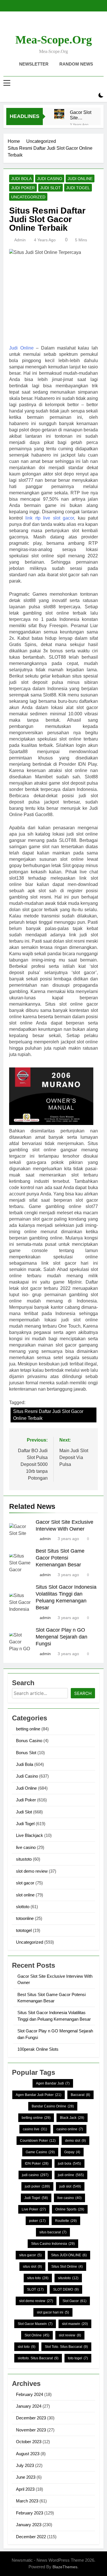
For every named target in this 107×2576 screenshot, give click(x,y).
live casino (26, 1847)
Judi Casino (50, 179)
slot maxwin (75, 2324)
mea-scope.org (54, 40)
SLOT (35, 2289)
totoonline (25, 1918)
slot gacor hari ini (53, 2312)
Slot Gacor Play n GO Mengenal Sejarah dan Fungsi (61, 1637)
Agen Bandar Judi (53, 2083)
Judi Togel (78, 188)
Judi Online (80, 179)
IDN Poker (37, 2164)
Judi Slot (51, 188)
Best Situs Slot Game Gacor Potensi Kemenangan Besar (60, 1558)
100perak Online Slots (38, 2049)
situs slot (32, 2267)
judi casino (35, 2175)
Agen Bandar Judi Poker (39, 2095)
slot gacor (25, 1883)
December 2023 (31, 2418)
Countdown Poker (38, 2141)
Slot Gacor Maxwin (35, 2324)
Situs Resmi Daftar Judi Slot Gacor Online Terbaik (48, 1415)
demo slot (75, 2141)
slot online (25, 1895)
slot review (70, 2335)
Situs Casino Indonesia (53, 2244)
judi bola (69, 2164)
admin (20, 240)
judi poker (37, 2186)
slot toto (27, 2347)
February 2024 (30, 2394)
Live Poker (34, 2209)
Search (83, 1693)
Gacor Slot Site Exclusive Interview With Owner (81, 115)
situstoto (24, 1859)
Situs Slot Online (67, 2267)
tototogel (24, 1930)
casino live (35, 2129)
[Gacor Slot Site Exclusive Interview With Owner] (59, 114)
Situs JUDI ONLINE (69, 2255)
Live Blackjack (30, 1835)
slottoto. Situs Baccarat (38, 2358)
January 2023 (29, 2525)
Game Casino (40, 2152)
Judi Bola (21, 179)
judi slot (70, 2186)
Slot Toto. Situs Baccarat (66, 2347)
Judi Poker (23, 188)
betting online (28, 1729)
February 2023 (30, 2513)
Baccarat (80, 2095)
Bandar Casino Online (53, 2106)
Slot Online (37, 2335)
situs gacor (30, 2255)
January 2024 (29, 2406)
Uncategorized (28, 197)
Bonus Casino (29, 1741)
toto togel (78, 2358)
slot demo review (32, 1871)
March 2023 (27, 2501)
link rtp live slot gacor (50, 518)
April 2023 (25, 2489)
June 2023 (26, 2477)
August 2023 (28, 2454)
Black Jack (72, 2118)
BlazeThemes (65, 2567)
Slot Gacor (74, 2301)
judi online (71, 2175)
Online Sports (70, 2209)
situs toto (38, 2278)
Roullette (66, 2221)
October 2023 (29, 2442)
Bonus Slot (26, 1753)
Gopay (72, 2152)
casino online (70, 2129)
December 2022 (31, 2537)
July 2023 (25, 2465)
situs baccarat (53, 2232)
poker (37, 2221)
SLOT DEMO (66, 2289)
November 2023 (31, 2430)
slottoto (23, 1907)
